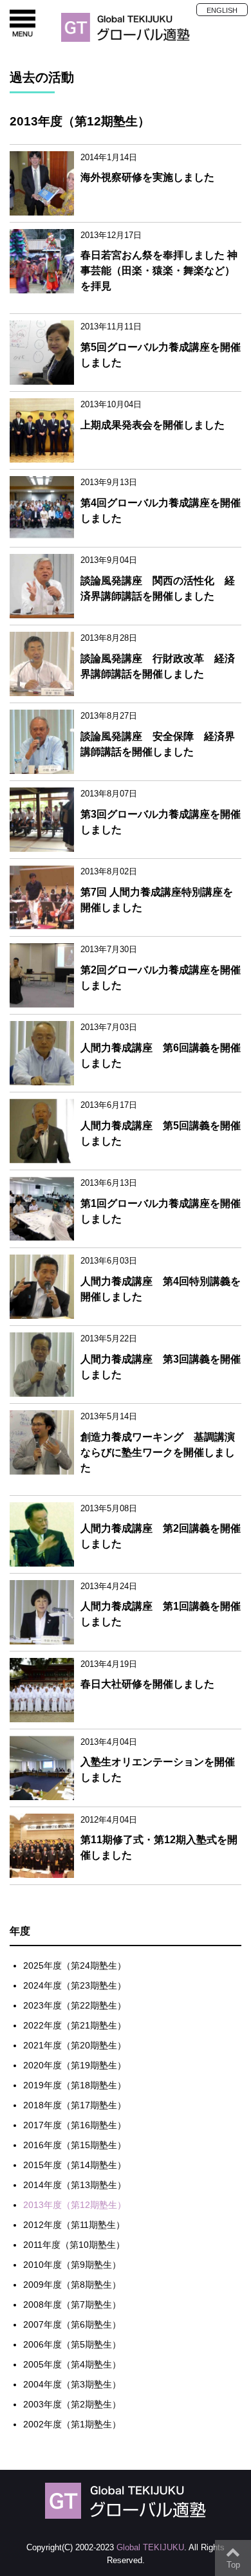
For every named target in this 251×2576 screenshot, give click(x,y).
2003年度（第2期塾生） (72, 2404)
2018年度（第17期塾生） (75, 2105)
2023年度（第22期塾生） (75, 2005)
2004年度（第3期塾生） (72, 2384)
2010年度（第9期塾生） (72, 2265)
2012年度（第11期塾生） (74, 2225)
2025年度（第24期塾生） (75, 1965)
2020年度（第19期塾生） (75, 2065)
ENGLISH (222, 10)
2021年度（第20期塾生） (75, 2045)
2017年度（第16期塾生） (75, 2125)
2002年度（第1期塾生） (72, 2424)
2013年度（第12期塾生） (75, 2205)
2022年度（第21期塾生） (75, 2025)
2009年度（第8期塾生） (72, 2285)
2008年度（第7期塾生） (72, 2305)
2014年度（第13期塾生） (75, 2185)
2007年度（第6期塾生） (72, 2324)
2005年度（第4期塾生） (72, 2364)
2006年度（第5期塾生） (72, 2344)
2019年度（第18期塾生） (75, 2085)
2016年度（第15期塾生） (75, 2145)
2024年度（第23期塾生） (75, 1985)
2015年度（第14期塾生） (75, 2165)
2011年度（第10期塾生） (74, 2245)
